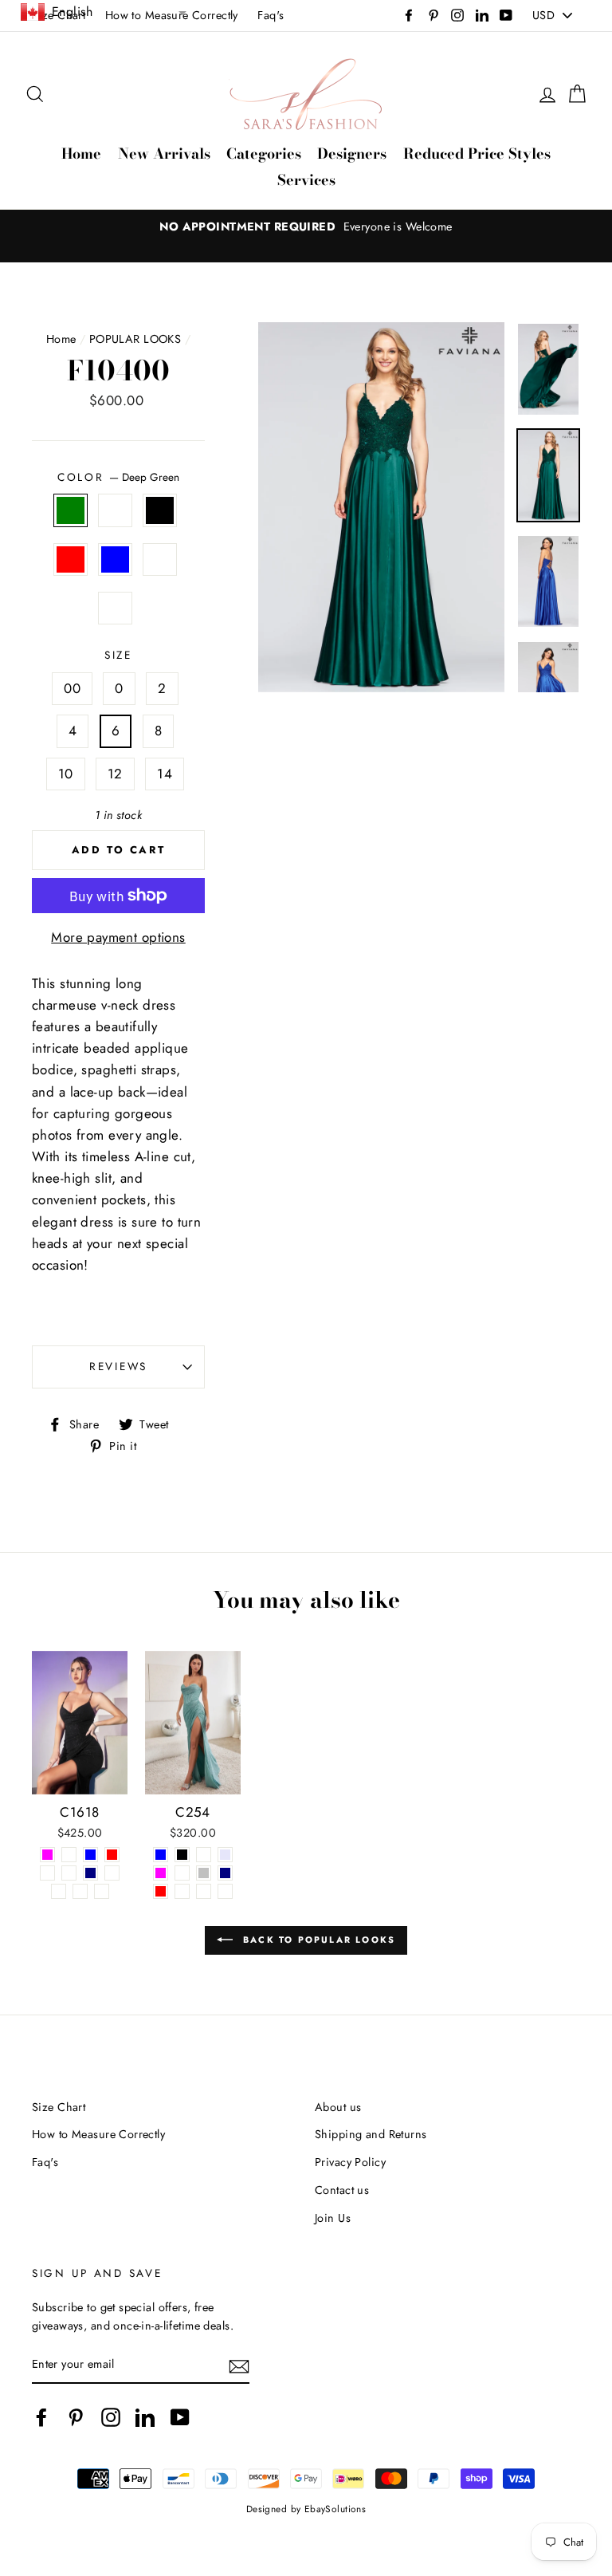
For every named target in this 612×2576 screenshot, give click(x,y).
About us (338, 2107)
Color (118, 477)
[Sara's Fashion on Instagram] (111, 2418)
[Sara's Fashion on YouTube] (180, 2418)
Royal (115, 510)
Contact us (342, 2190)
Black (160, 510)
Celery (160, 559)
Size (118, 655)
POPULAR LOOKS (135, 339)
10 (66, 774)
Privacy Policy (350, 2162)
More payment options (118, 937)
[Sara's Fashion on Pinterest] (76, 2418)
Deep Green (71, 510)
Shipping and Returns (371, 2134)
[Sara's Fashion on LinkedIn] (145, 2418)
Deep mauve (115, 608)
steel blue (115, 559)
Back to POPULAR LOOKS (317, 1939)
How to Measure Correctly (98, 2134)
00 (72, 688)
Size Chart (59, 2107)
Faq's (271, 15)
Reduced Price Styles (477, 154)
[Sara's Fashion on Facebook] (41, 2418)
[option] (306, 227)
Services (306, 180)
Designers (352, 154)
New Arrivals (164, 154)
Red (71, 559)
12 (115, 774)
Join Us (333, 2218)
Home (81, 154)
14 (165, 774)
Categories (264, 154)
